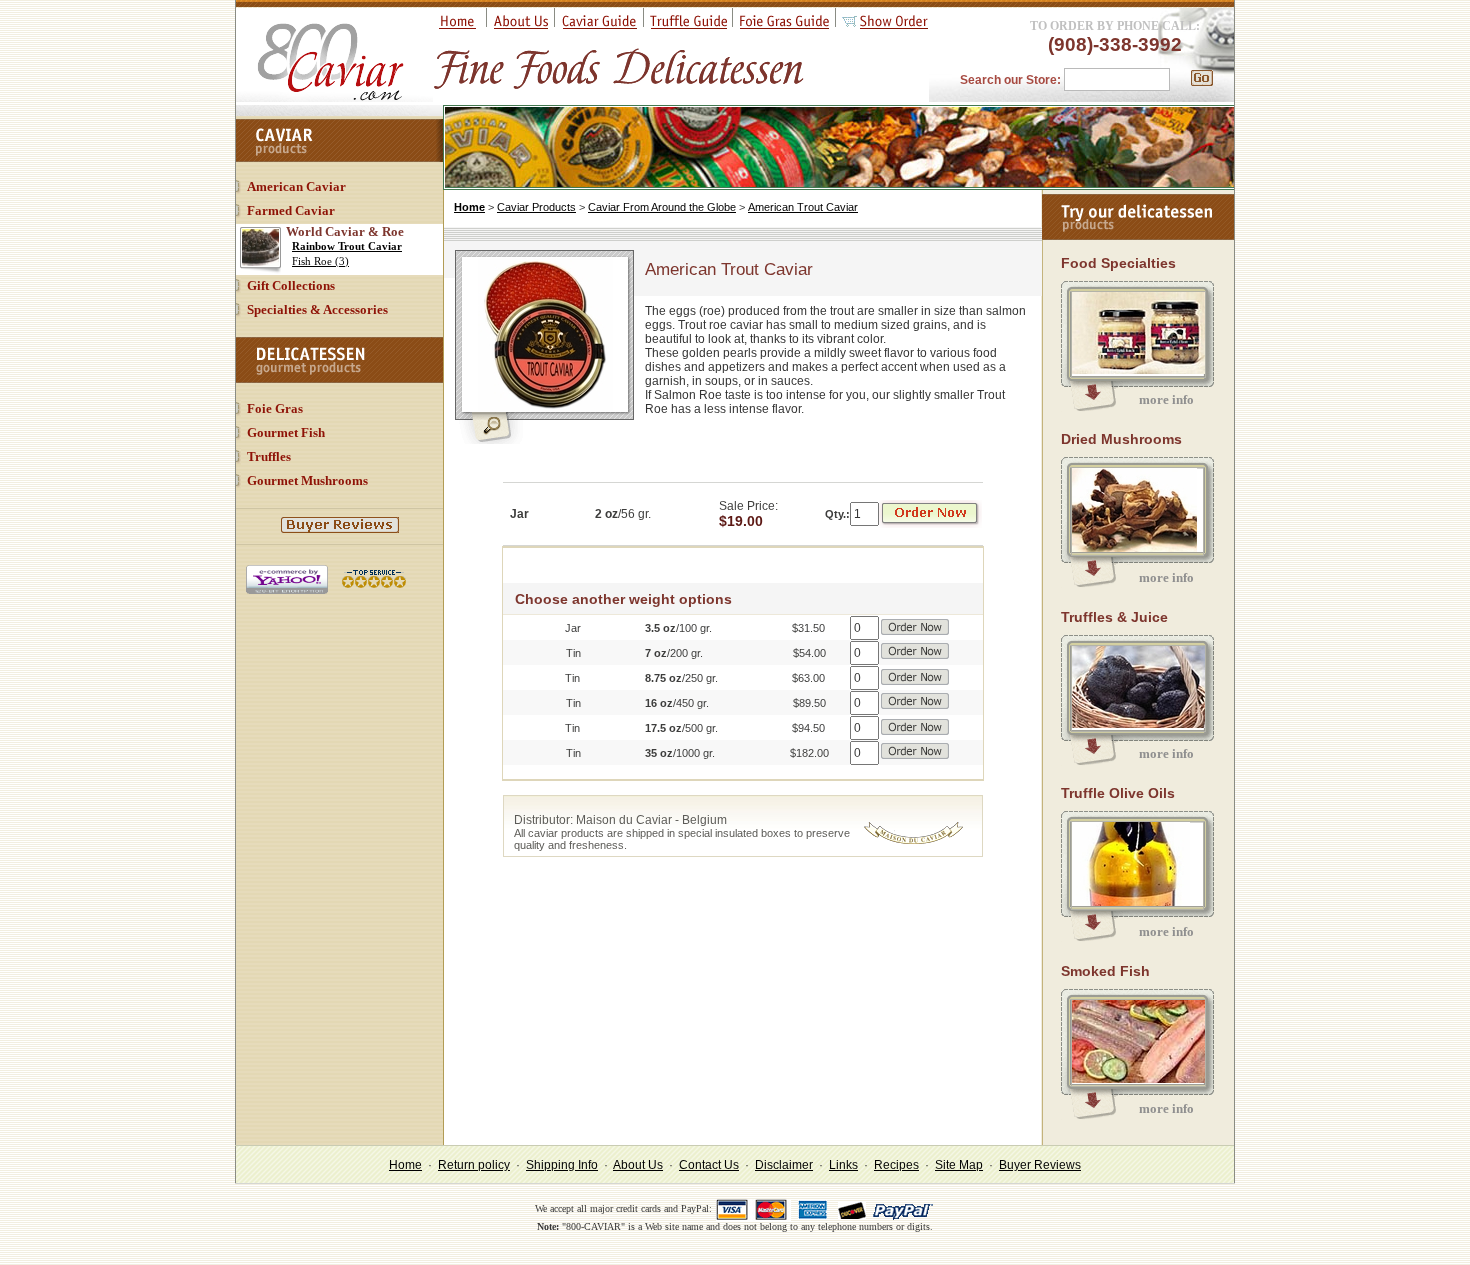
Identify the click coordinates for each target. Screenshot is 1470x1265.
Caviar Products (536, 207)
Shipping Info (562, 1165)
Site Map (959, 1165)
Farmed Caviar (291, 210)
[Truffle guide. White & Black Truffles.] (688, 25)
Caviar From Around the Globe (662, 207)
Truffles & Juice (1114, 617)
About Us (638, 1165)
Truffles (269, 456)
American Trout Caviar (803, 207)
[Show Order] (885, 25)
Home (469, 207)
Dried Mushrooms (1121, 439)
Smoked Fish (1105, 971)
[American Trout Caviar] (545, 407)
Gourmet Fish (286, 432)
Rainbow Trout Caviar (347, 246)
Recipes (896, 1165)
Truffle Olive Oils (1118, 793)
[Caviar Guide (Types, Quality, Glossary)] (599, 25)
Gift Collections (291, 285)
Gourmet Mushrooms (307, 480)
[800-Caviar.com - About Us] (521, 25)
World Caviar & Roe (345, 231)
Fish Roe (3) (320, 261)
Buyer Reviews (1040, 1165)
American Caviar (296, 186)
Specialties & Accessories (317, 309)
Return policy (474, 1165)
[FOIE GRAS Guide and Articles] (784, 25)
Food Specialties (1118, 263)
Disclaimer (784, 1165)
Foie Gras (275, 408)
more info (1166, 399)
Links (843, 1165)
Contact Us (709, 1165)
